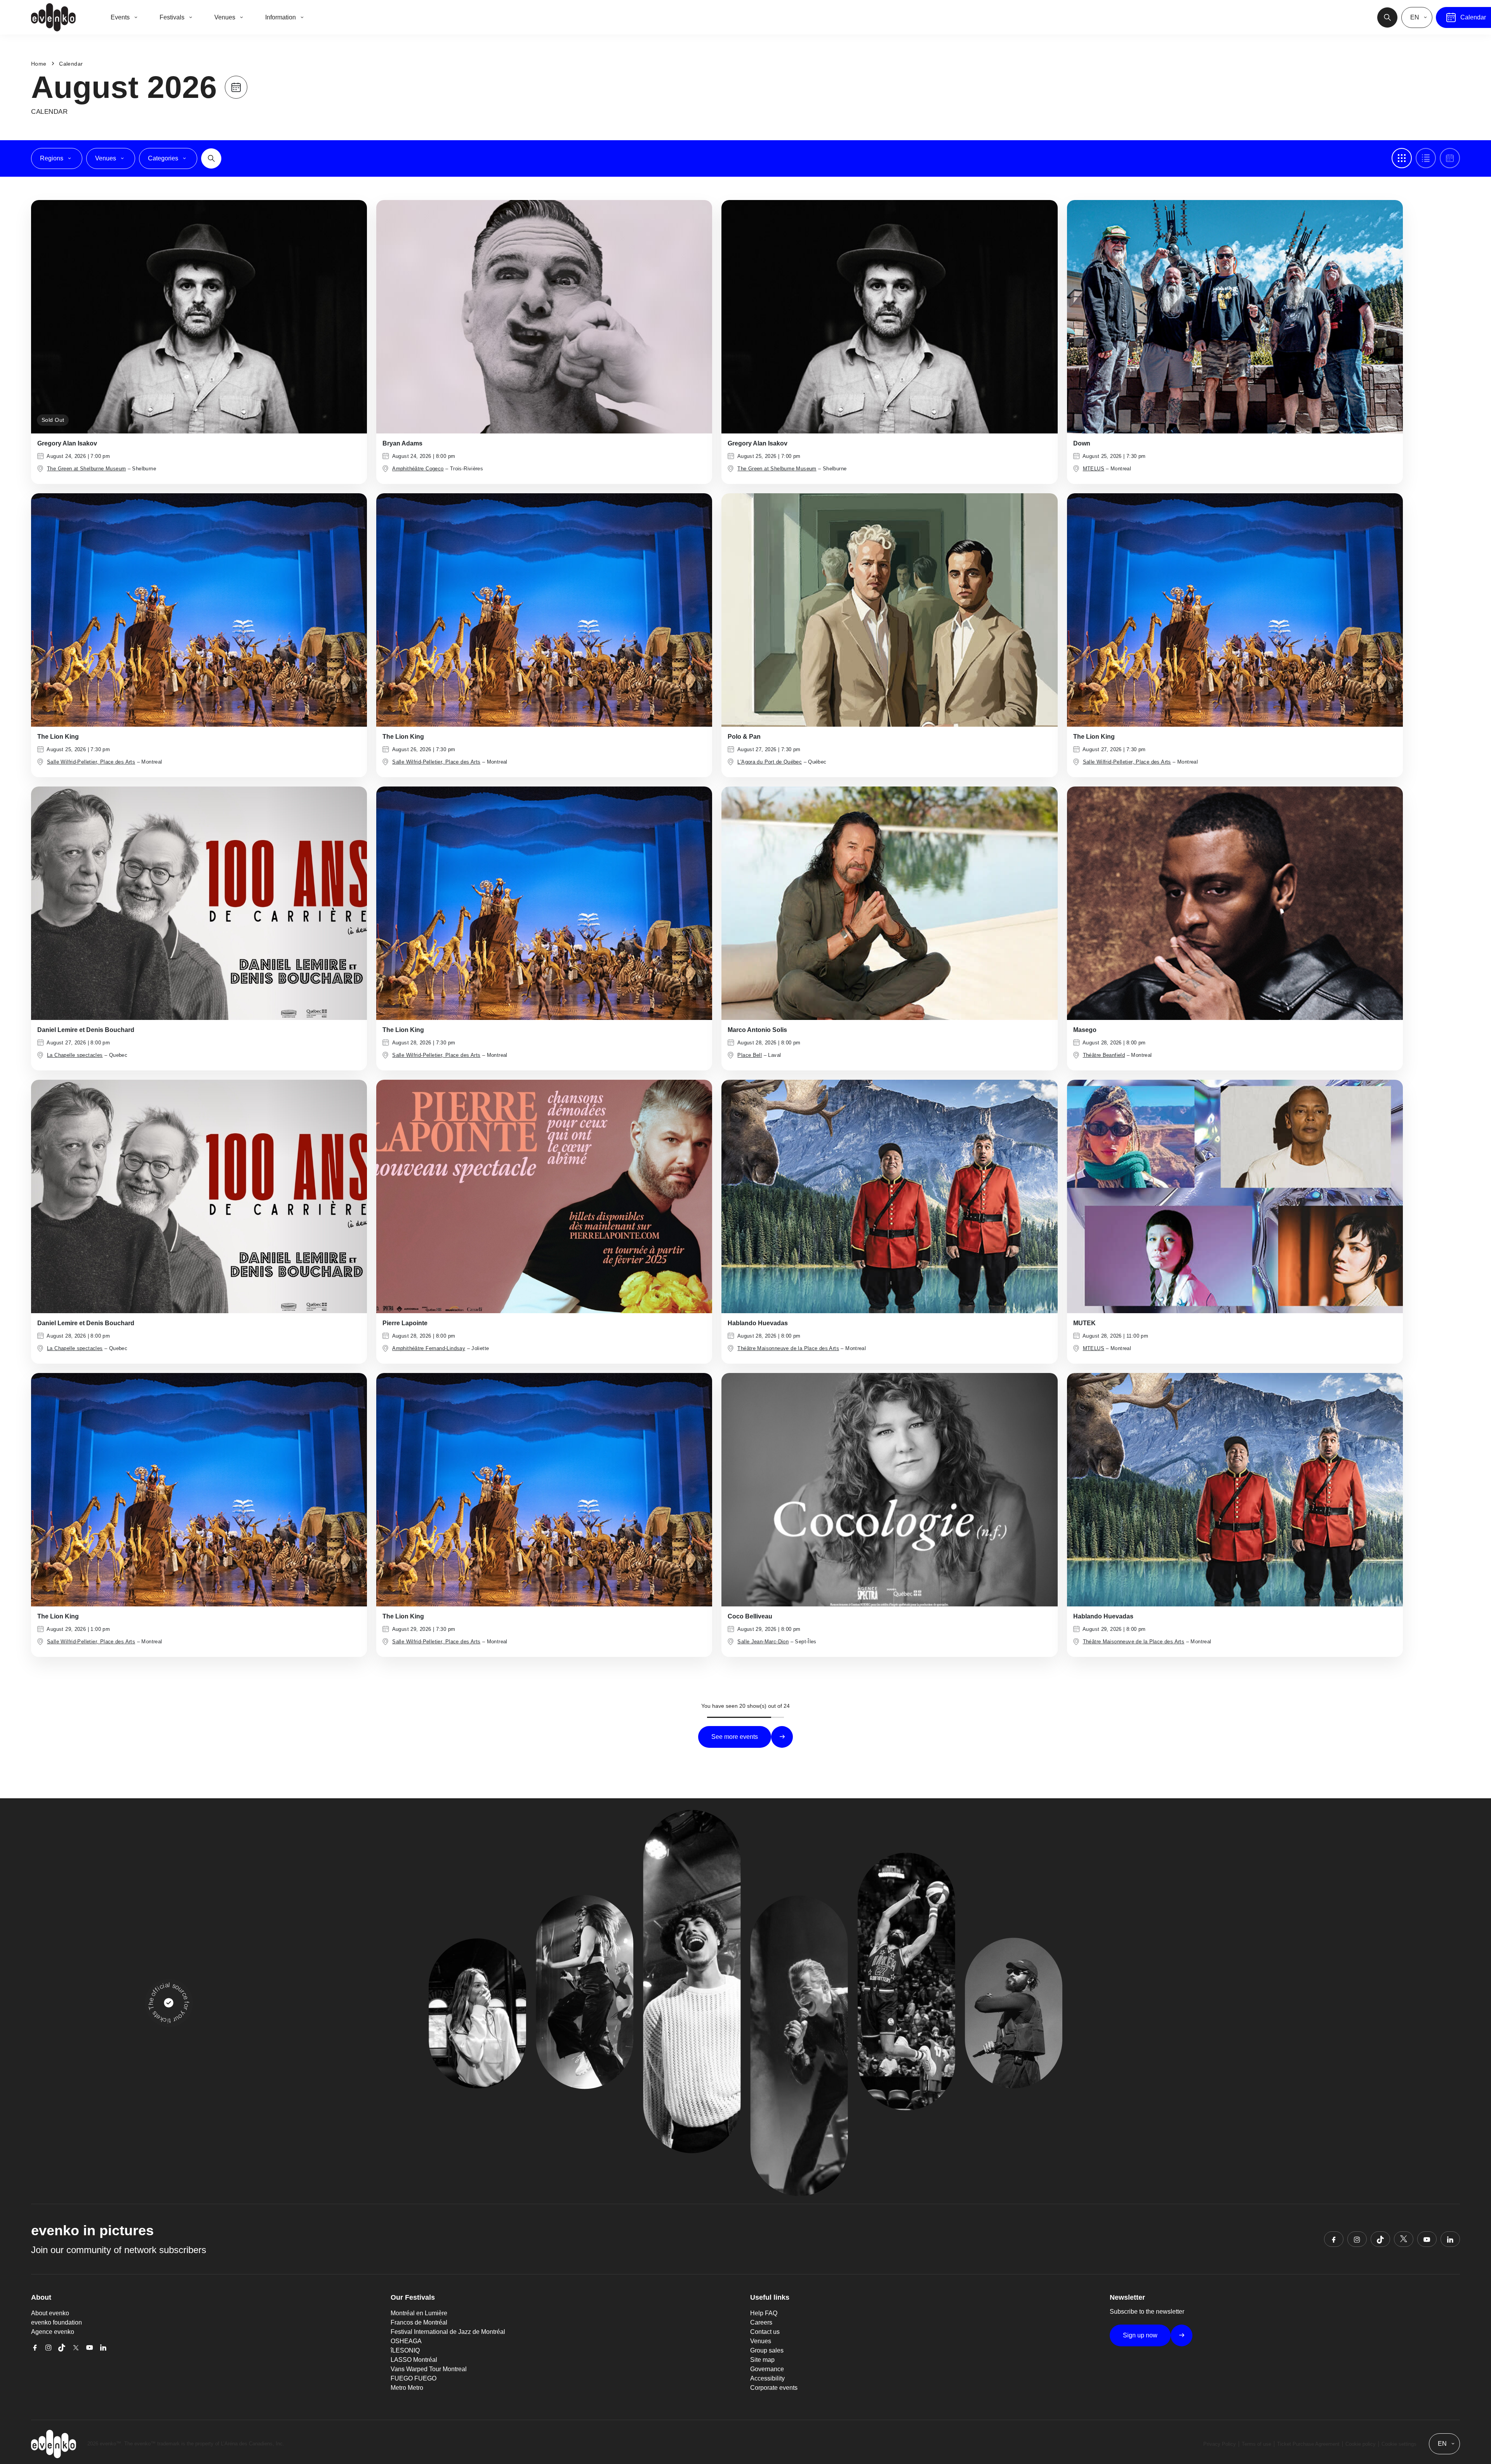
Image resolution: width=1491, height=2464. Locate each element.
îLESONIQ (405, 2350)
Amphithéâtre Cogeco (418, 469)
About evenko (50, 2313)
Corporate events (774, 2388)
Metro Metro (407, 2388)
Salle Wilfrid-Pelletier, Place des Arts (91, 762)
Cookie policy (1361, 2444)
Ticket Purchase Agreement (1308, 2444)
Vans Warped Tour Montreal (429, 2369)
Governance (767, 2369)
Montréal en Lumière (419, 2313)
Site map (762, 2360)
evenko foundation (56, 2322)
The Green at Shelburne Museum (86, 469)
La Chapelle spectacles (75, 1055)
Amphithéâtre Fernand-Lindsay (429, 1348)
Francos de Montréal (419, 2322)
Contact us (765, 2332)
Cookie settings (1399, 2444)
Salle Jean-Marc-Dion (763, 1642)
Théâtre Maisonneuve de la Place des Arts (788, 1348)
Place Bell (750, 1055)
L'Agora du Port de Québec (770, 762)
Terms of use (1256, 2444)
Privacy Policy (1220, 2444)
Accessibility (767, 2378)
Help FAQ (764, 2313)
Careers (761, 2322)
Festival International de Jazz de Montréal (448, 2332)
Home (39, 64)
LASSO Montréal (414, 2360)
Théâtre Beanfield (1104, 1055)
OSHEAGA (406, 2341)
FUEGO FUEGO (414, 2378)
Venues (761, 2341)
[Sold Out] (199, 316)
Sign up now (1140, 2335)
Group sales (767, 2350)
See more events (735, 1737)
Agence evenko (53, 2332)
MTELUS (1094, 469)
